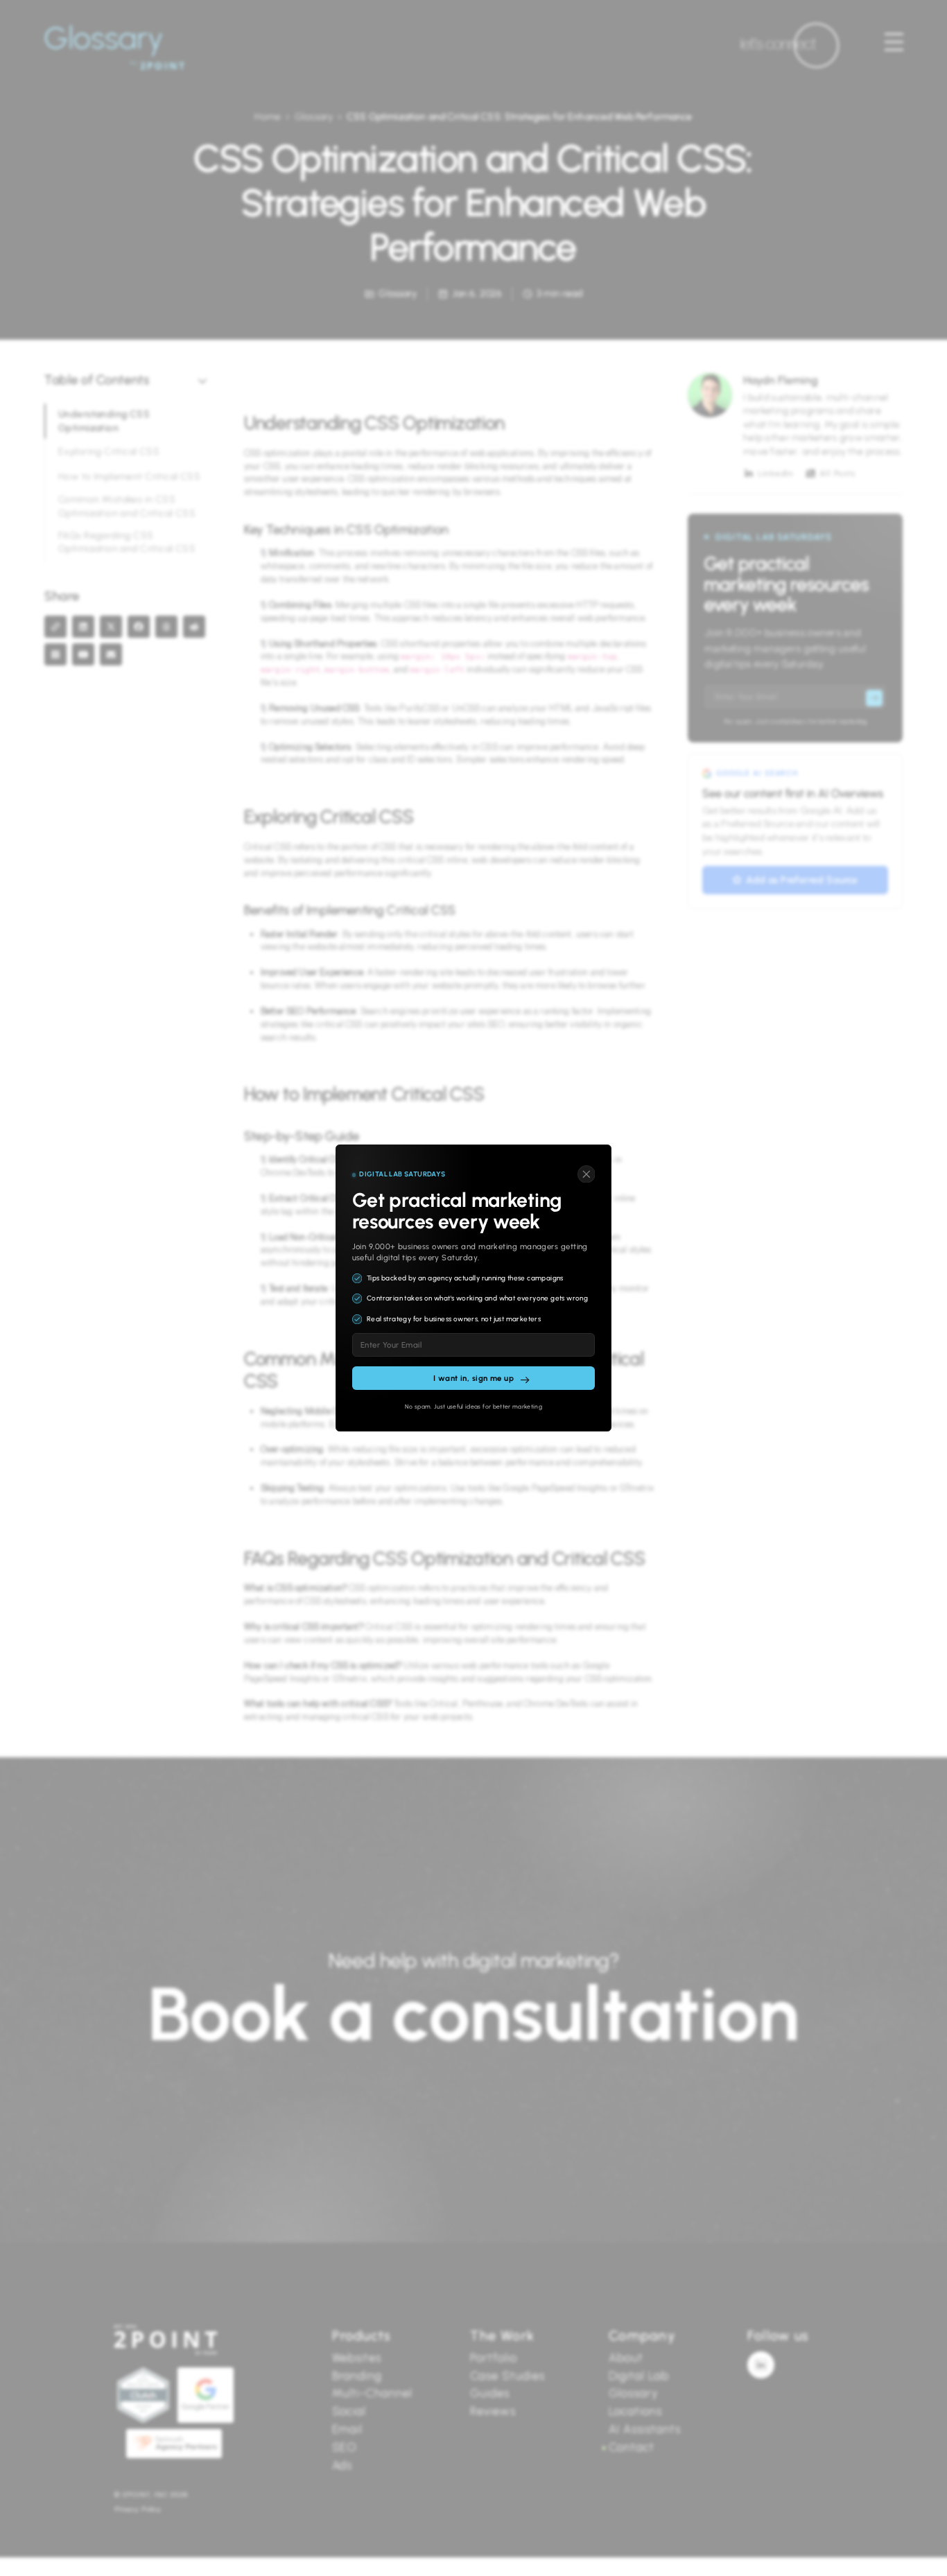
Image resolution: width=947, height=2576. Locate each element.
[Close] (587, 1174)
